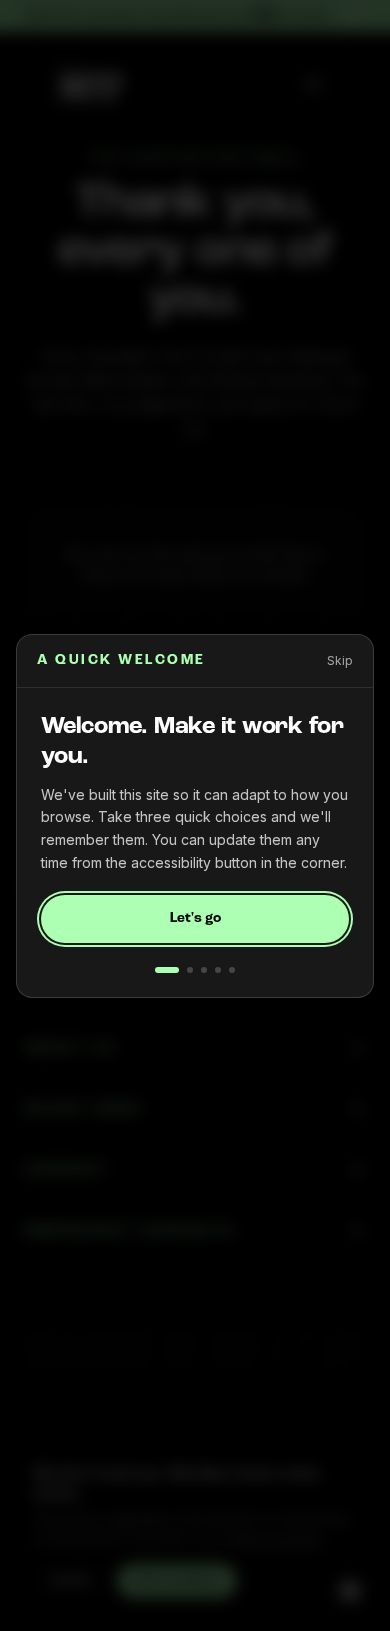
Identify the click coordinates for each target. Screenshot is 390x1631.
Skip (340, 660)
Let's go (195, 918)
